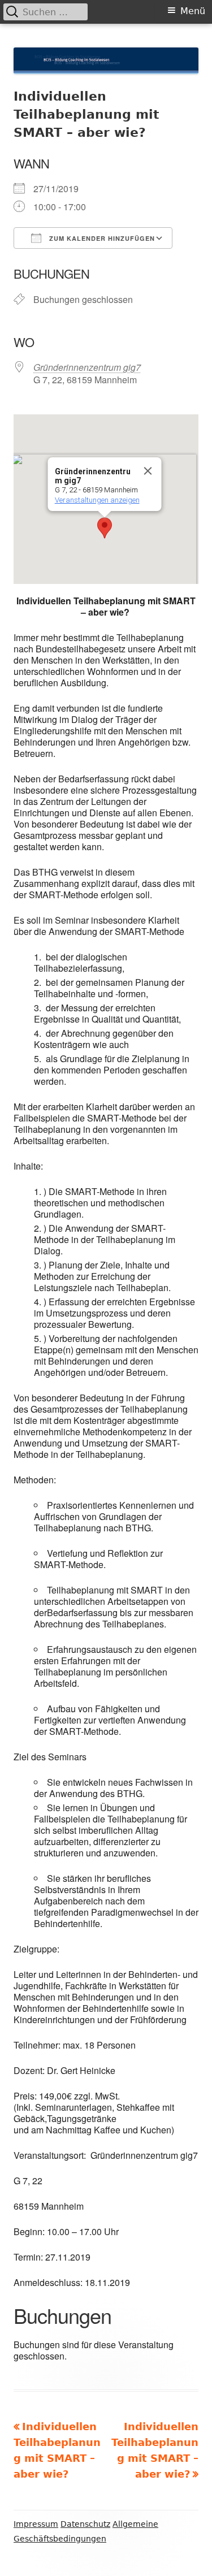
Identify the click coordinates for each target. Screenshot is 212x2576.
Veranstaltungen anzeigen (97, 500)
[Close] (148, 471)
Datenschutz (85, 2524)
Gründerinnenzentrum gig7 (87, 367)
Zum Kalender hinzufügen (101, 238)
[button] (105, 528)
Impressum (36, 2524)
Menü (193, 11)
